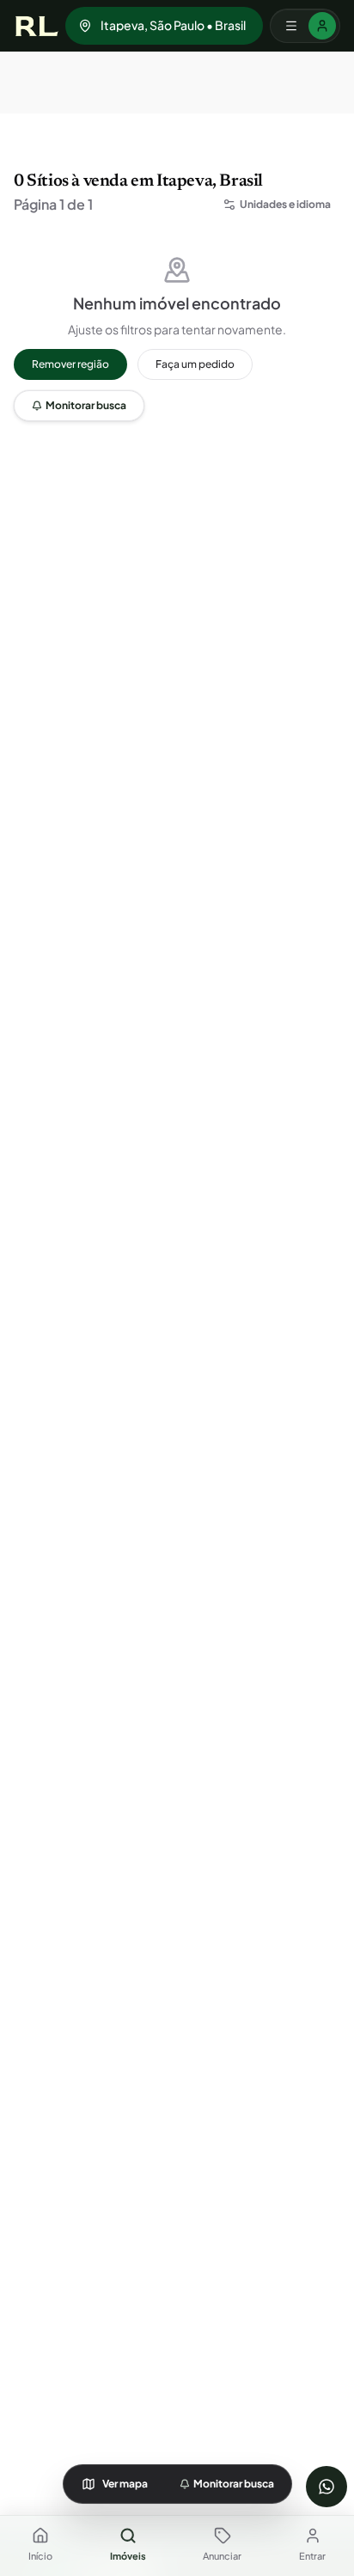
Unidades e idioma (285, 204)
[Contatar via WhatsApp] (327, 2487)
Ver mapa (125, 2484)
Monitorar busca (86, 405)
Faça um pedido (195, 364)
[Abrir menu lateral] (305, 26)
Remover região (70, 364)
